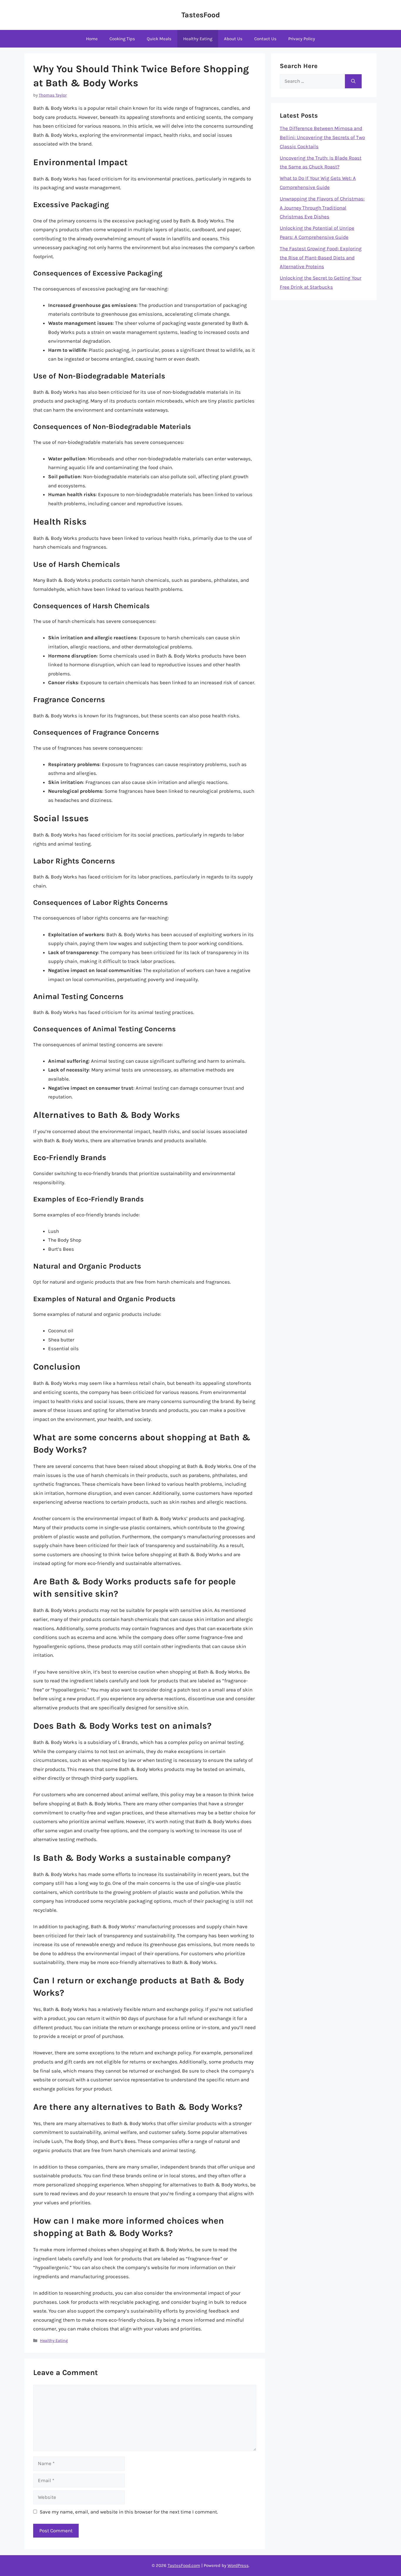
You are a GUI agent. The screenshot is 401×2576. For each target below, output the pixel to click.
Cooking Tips (122, 39)
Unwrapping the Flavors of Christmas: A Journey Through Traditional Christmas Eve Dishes (322, 208)
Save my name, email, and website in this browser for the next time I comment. (129, 2512)
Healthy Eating (198, 39)
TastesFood (201, 15)
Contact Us (265, 39)
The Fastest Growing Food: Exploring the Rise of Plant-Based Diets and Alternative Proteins (321, 257)
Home (92, 39)
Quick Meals (159, 39)
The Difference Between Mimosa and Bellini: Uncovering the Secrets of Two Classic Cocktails (322, 137)
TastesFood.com (184, 2565)
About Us (233, 39)
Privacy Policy (302, 39)
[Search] (353, 81)
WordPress (238, 2565)
